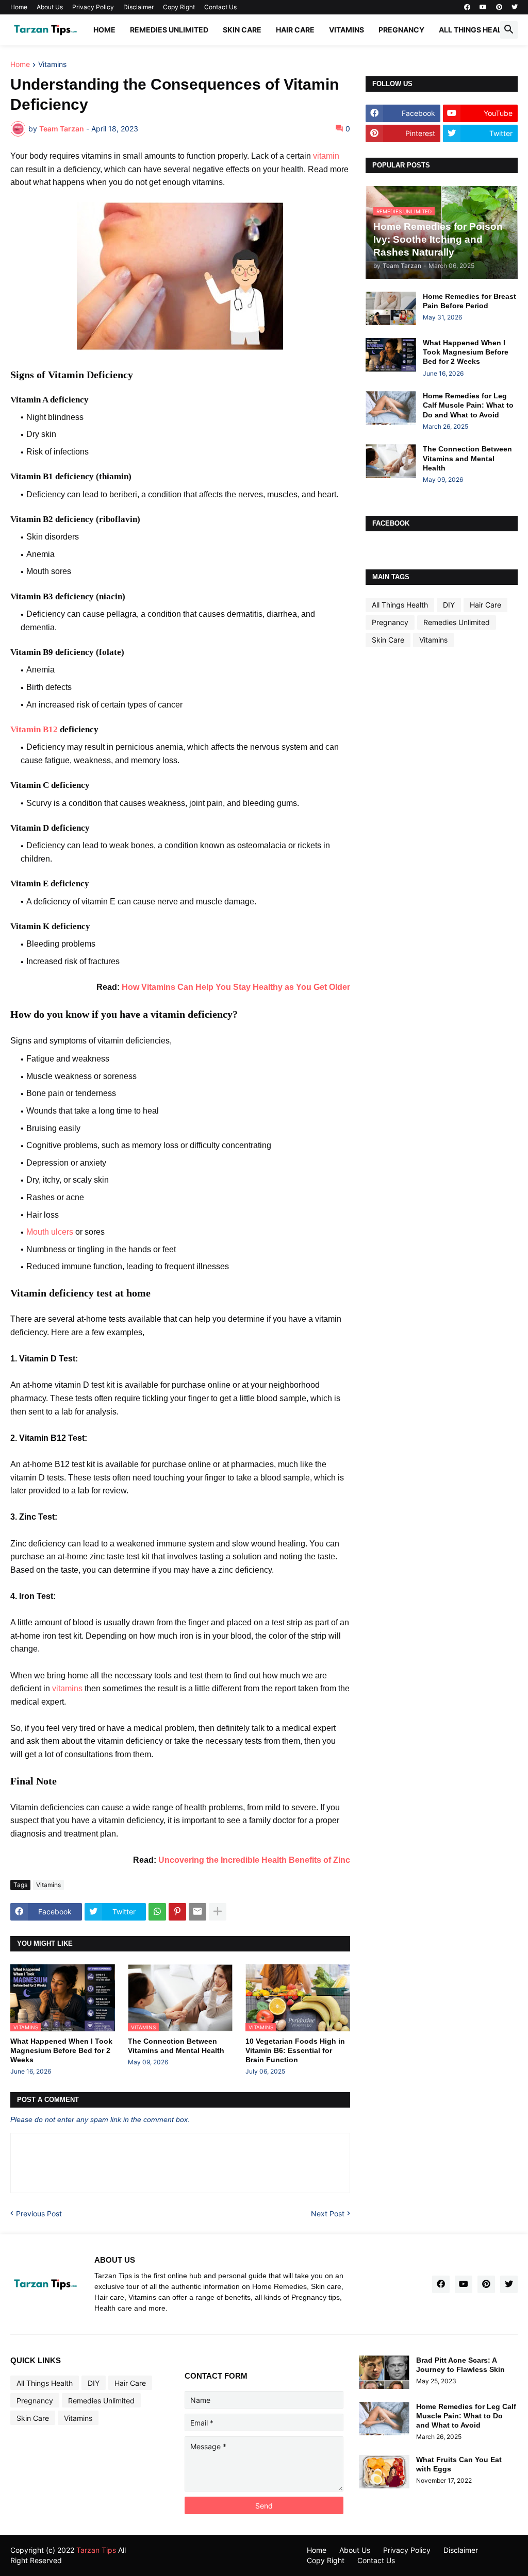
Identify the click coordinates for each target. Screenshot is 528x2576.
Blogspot (195, 2550)
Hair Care (295, 30)
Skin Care (242, 30)
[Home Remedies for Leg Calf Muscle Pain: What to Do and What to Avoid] (391, 408)
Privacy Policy (93, 7)
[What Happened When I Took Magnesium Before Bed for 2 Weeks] (391, 355)
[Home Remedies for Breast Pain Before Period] (391, 308)
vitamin (326, 156)
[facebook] (467, 7)
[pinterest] (499, 7)
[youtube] (483, 7)
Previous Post (39, 2213)
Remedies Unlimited (169, 30)
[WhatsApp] (157, 1912)
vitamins (67, 1688)
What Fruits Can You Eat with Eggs (459, 2464)
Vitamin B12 (34, 729)
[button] (509, 30)
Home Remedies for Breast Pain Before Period (469, 301)
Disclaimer (138, 7)
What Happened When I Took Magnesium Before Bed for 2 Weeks (61, 2050)
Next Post (328, 2213)
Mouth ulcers (50, 1232)
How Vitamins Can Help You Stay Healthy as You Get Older (236, 987)
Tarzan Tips (96, 2550)
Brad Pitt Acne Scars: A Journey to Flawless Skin (460, 2365)
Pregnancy (401, 30)
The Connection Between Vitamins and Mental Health (176, 2046)
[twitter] (515, 7)
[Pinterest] (177, 1912)
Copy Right (179, 7)
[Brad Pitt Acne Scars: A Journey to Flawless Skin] (384, 2372)
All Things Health (475, 30)
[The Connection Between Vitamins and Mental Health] (391, 461)
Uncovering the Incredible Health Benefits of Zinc (254, 1860)
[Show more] (218, 1912)
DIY (449, 605)
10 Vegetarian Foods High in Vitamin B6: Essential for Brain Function (295, 2050)
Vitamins (346, 30)
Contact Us (220, 7)
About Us (50, 7)
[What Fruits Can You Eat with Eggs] (384, 2472)
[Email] (197, 1912)
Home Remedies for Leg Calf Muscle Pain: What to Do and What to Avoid (468, 405)
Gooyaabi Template (177, 2560)
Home (19, 7)
